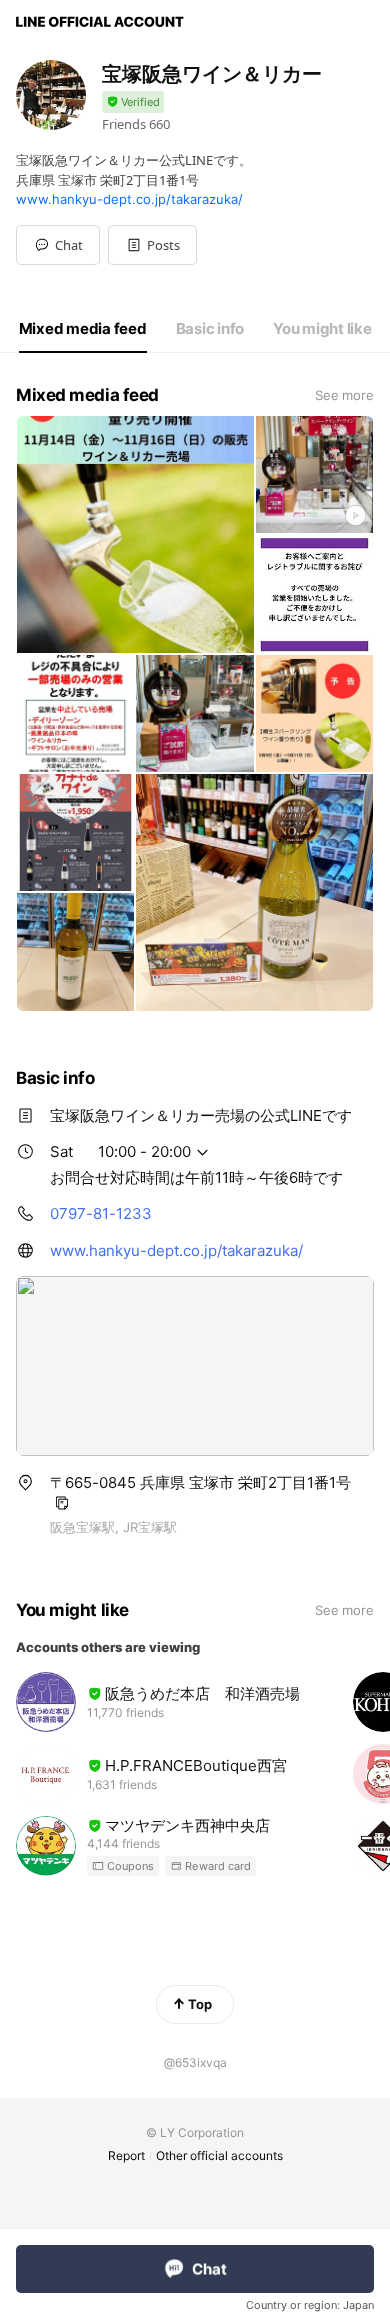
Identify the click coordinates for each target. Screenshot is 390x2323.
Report (126, 2155)
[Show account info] (133, 102)
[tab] (83, 329)
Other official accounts (219, 2155)
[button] (152, 245)
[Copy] (62, 1503)
